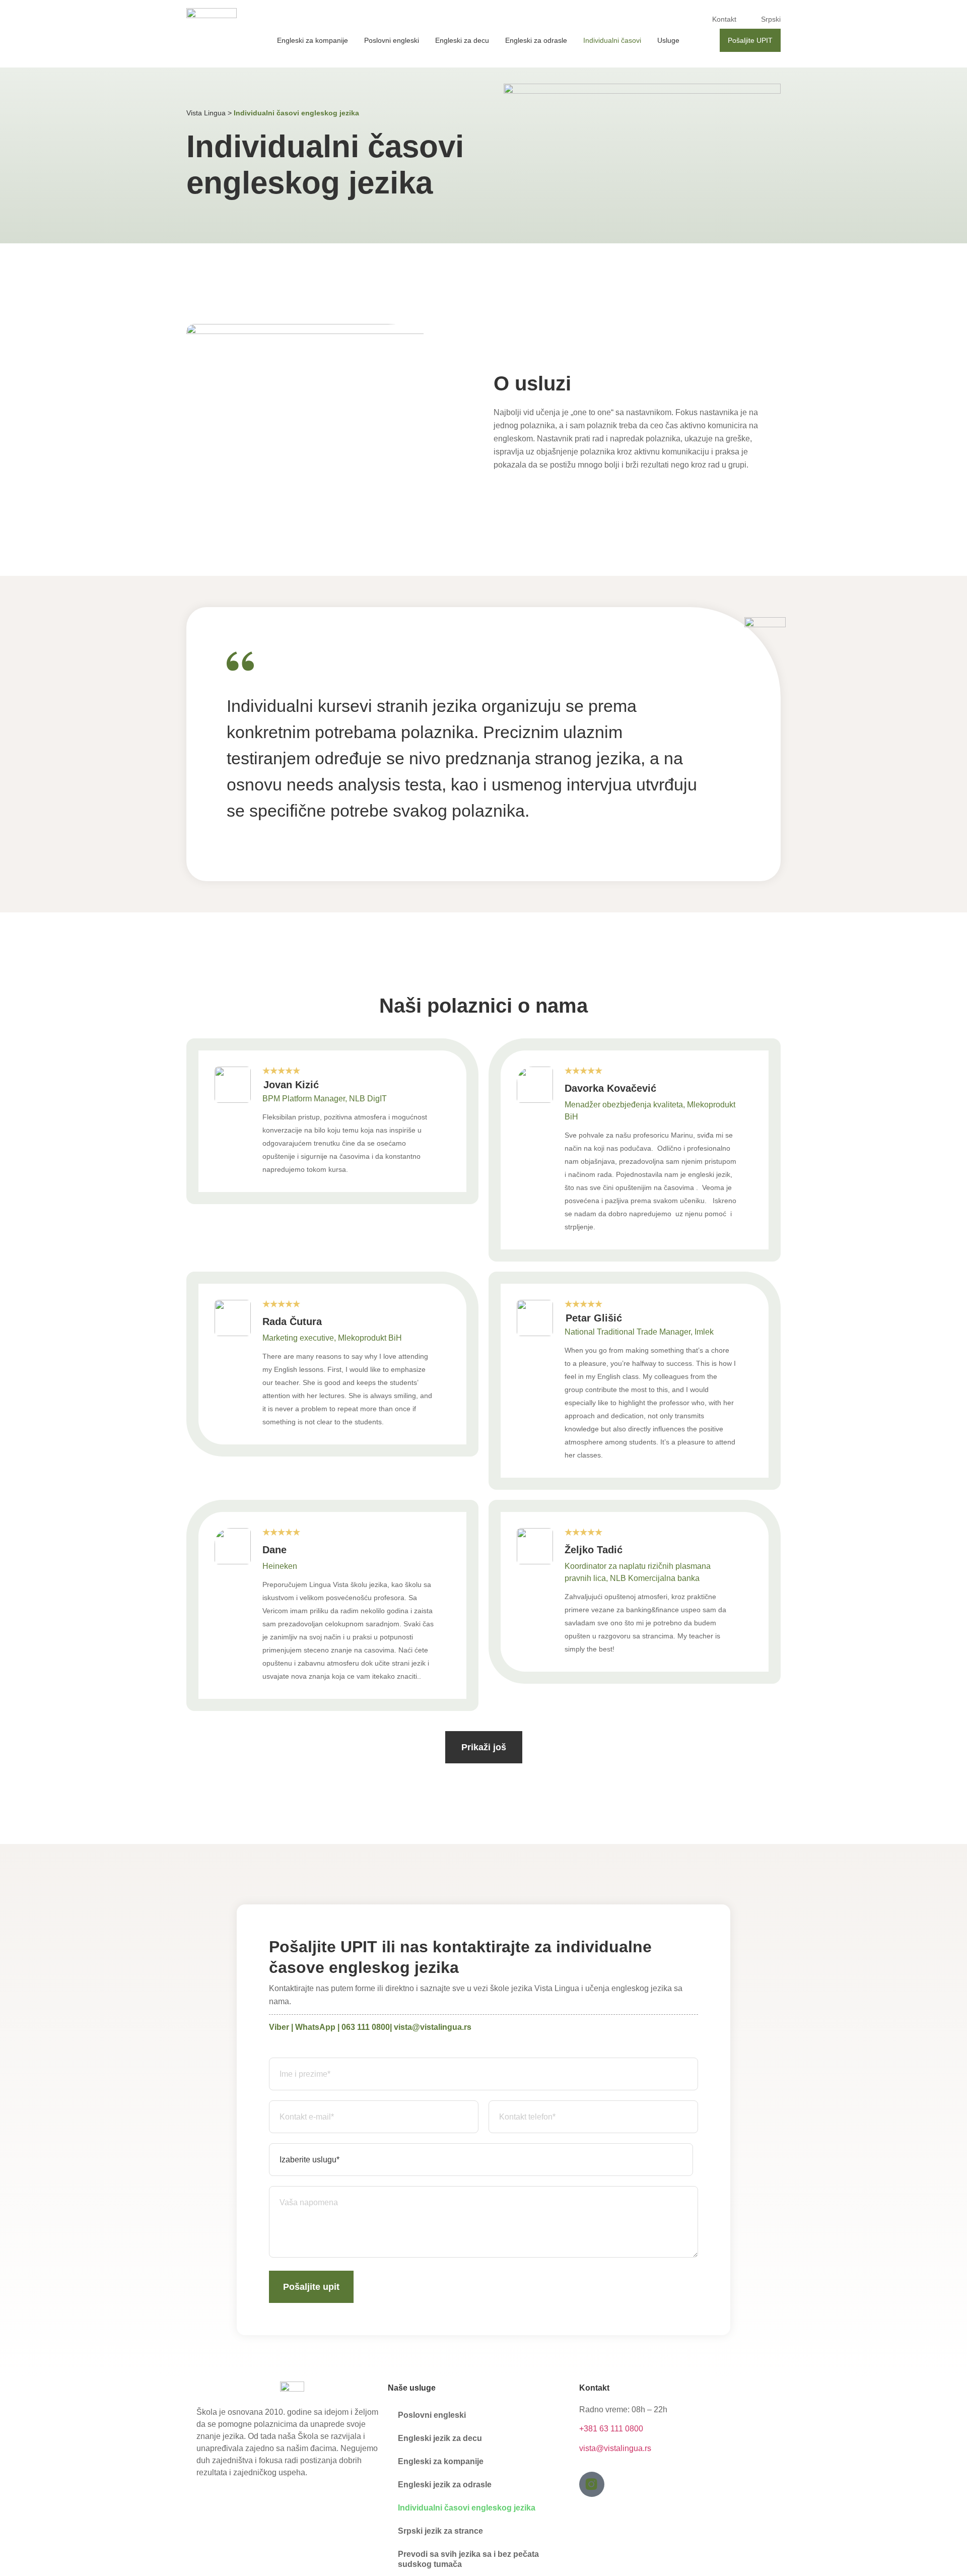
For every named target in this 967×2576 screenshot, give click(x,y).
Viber (279, 2027)
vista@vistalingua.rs (433, 2027)
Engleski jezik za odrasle (445, 2485)
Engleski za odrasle (536, 40)
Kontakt (724, 19)
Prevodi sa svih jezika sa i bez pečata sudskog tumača (468, 2559)
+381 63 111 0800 (611, 2429)
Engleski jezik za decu (440, 2438)
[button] (484, 1747)
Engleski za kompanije (313, 40)
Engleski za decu (462, 40)
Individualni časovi (612, 40)
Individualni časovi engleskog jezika (467, 2508)
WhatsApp (315, 2027)
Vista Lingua (206, 113)
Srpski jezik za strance (440, 2531)
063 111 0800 (366, 2027)
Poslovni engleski (392, 40)
